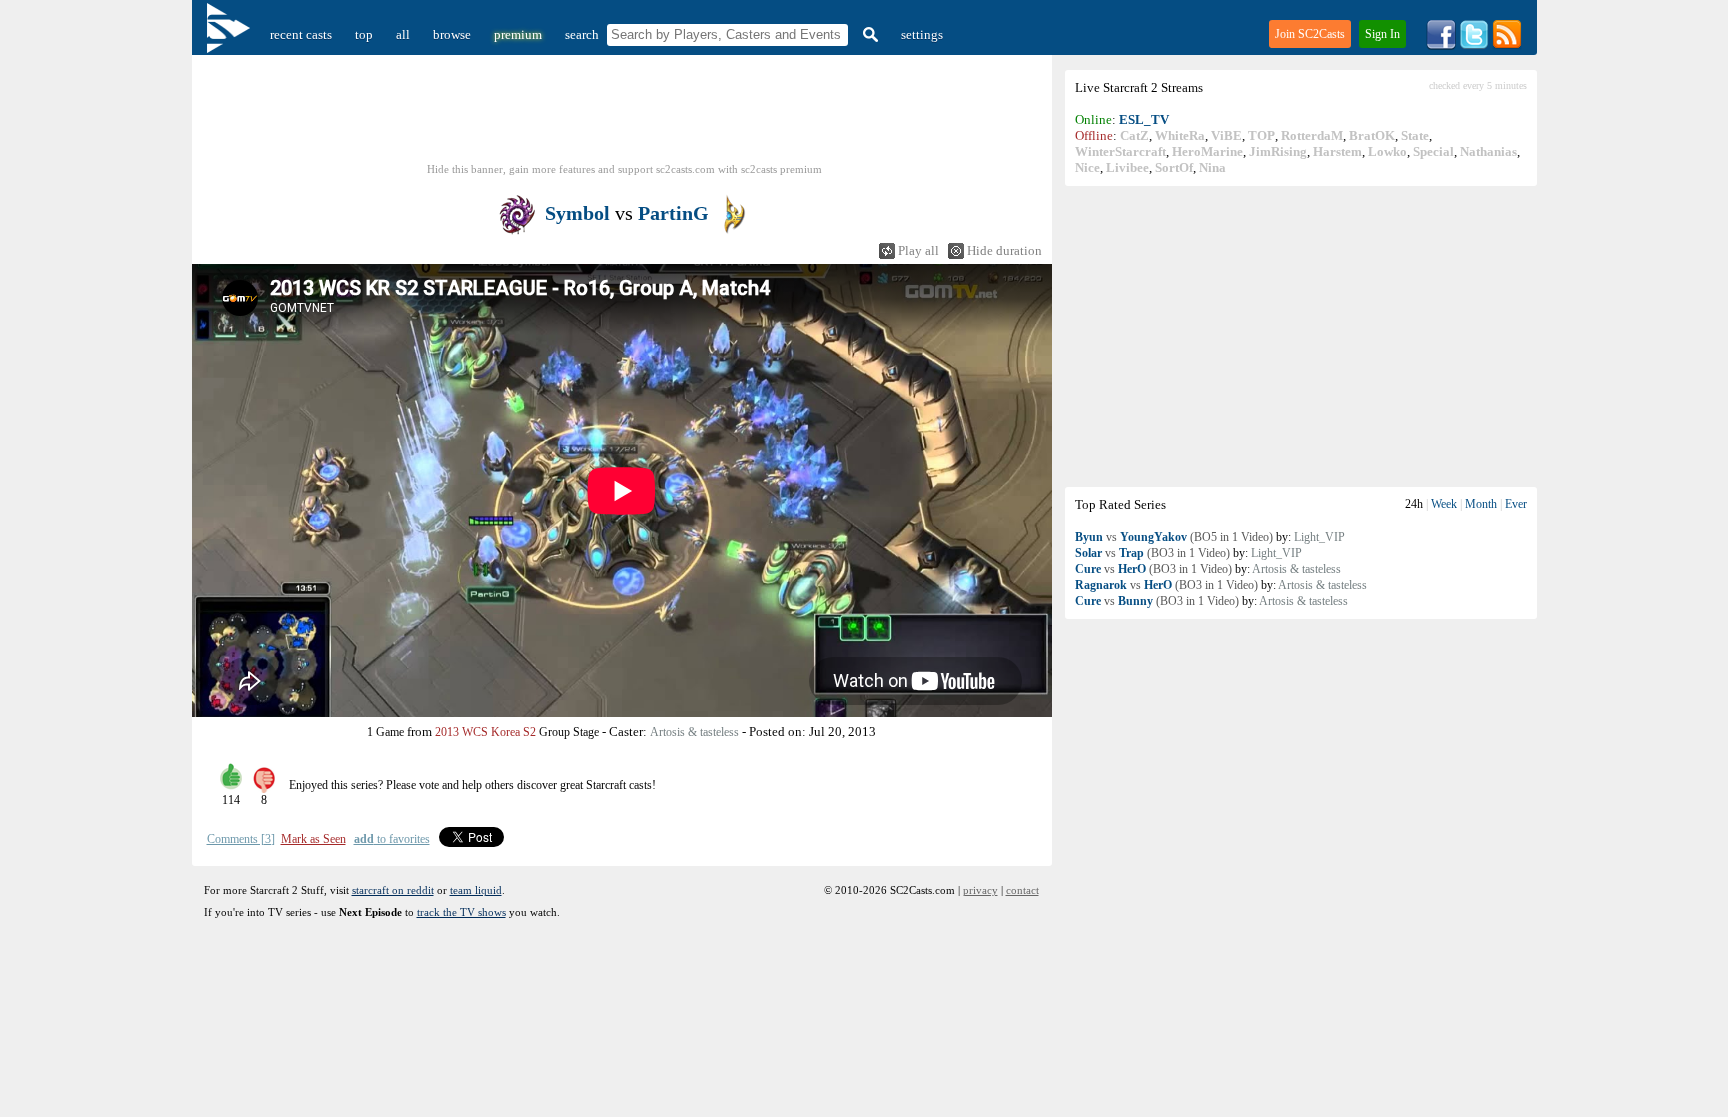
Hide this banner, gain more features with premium (624, 169)
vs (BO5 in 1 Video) (1174, 537)
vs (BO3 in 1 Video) (1152, 553)
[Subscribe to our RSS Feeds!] (1507, 45)
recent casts (301, 34)
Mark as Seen (313, 839)
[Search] (868, 34)
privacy (980, 890)
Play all (918, 250)
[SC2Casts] (231, 34)
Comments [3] (241, 839)
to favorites (392, 839)
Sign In (1382, 34)
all (403, 34)
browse (452, 34)
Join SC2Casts (1310, 34)
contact (1022, 890)
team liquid (476, 890)
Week (1444, 504)
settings (922, 34)
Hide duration (1004, 250)
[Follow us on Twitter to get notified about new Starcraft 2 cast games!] (1474, 45)
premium (518, 34)
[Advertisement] (1301, 336)
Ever (1516, 504)
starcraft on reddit (393, 890)
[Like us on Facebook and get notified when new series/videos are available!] (1441, 45)
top (364, 34)
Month (1481, 504)
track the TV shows (461, 912)
